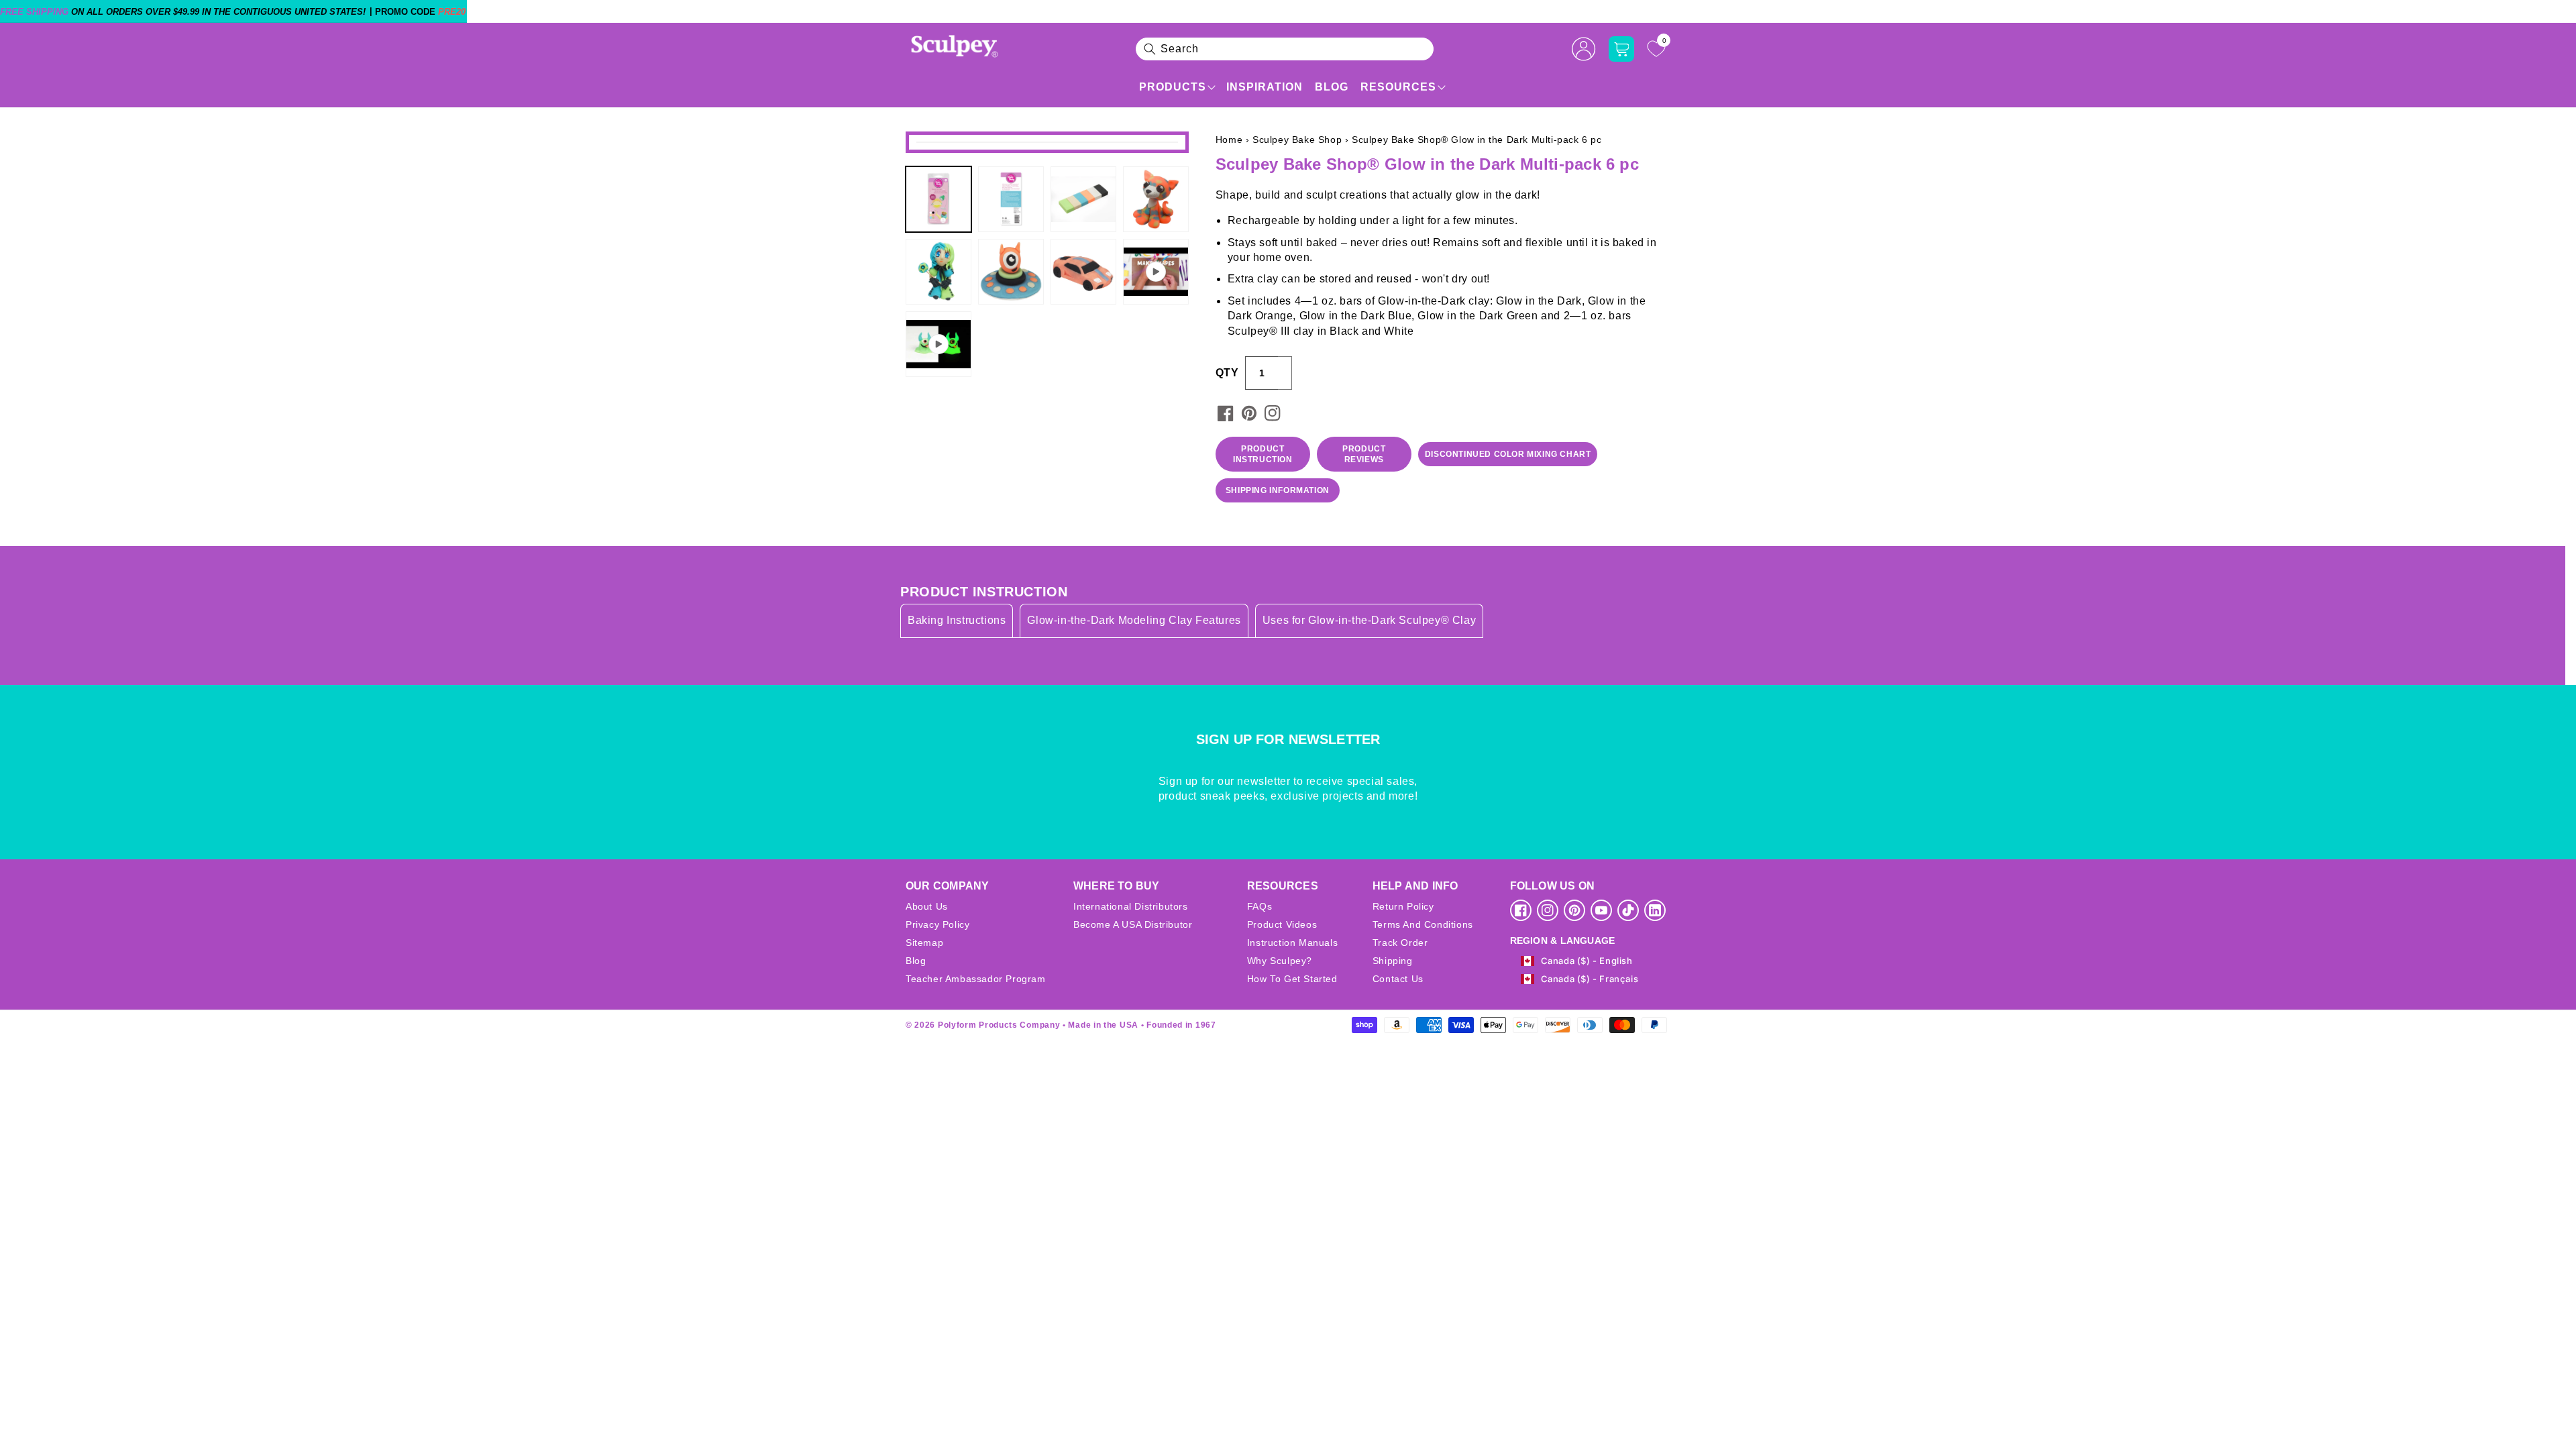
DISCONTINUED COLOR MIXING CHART (1508, 454)
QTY (1227, 373)
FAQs (1259, 906)
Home (1229, 140)
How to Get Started (1292, 979)
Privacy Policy (937, 924)
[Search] (1150, 49)
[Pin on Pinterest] (1249, 413)
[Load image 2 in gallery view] (1011, 199)
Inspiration (1265, 87)
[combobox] (1285, 49)
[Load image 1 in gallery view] (938, 199)
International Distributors (1131, 906)
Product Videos (1282, 924)
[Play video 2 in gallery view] (938, 344)
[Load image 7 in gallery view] (1083, 272)
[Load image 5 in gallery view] (938, 272)
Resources (1398, 87)
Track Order (1400, 943)
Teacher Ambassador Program (976, 979)
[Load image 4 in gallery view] (1156, 199)
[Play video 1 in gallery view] (1156, 272)
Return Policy (1403, 906)
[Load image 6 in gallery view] (1011, 272)
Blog (1332, 87)
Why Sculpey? (1280, 961)
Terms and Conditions (1423, 924)
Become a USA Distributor (1133, 924)
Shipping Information (1278, 490)
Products (1173, 87)
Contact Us (1398, 979)
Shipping (1393, 961)
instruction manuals (1292, 943)
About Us (927, 906)
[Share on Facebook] (1226, 413)
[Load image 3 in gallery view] (1083, 199)
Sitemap (924, 943)
